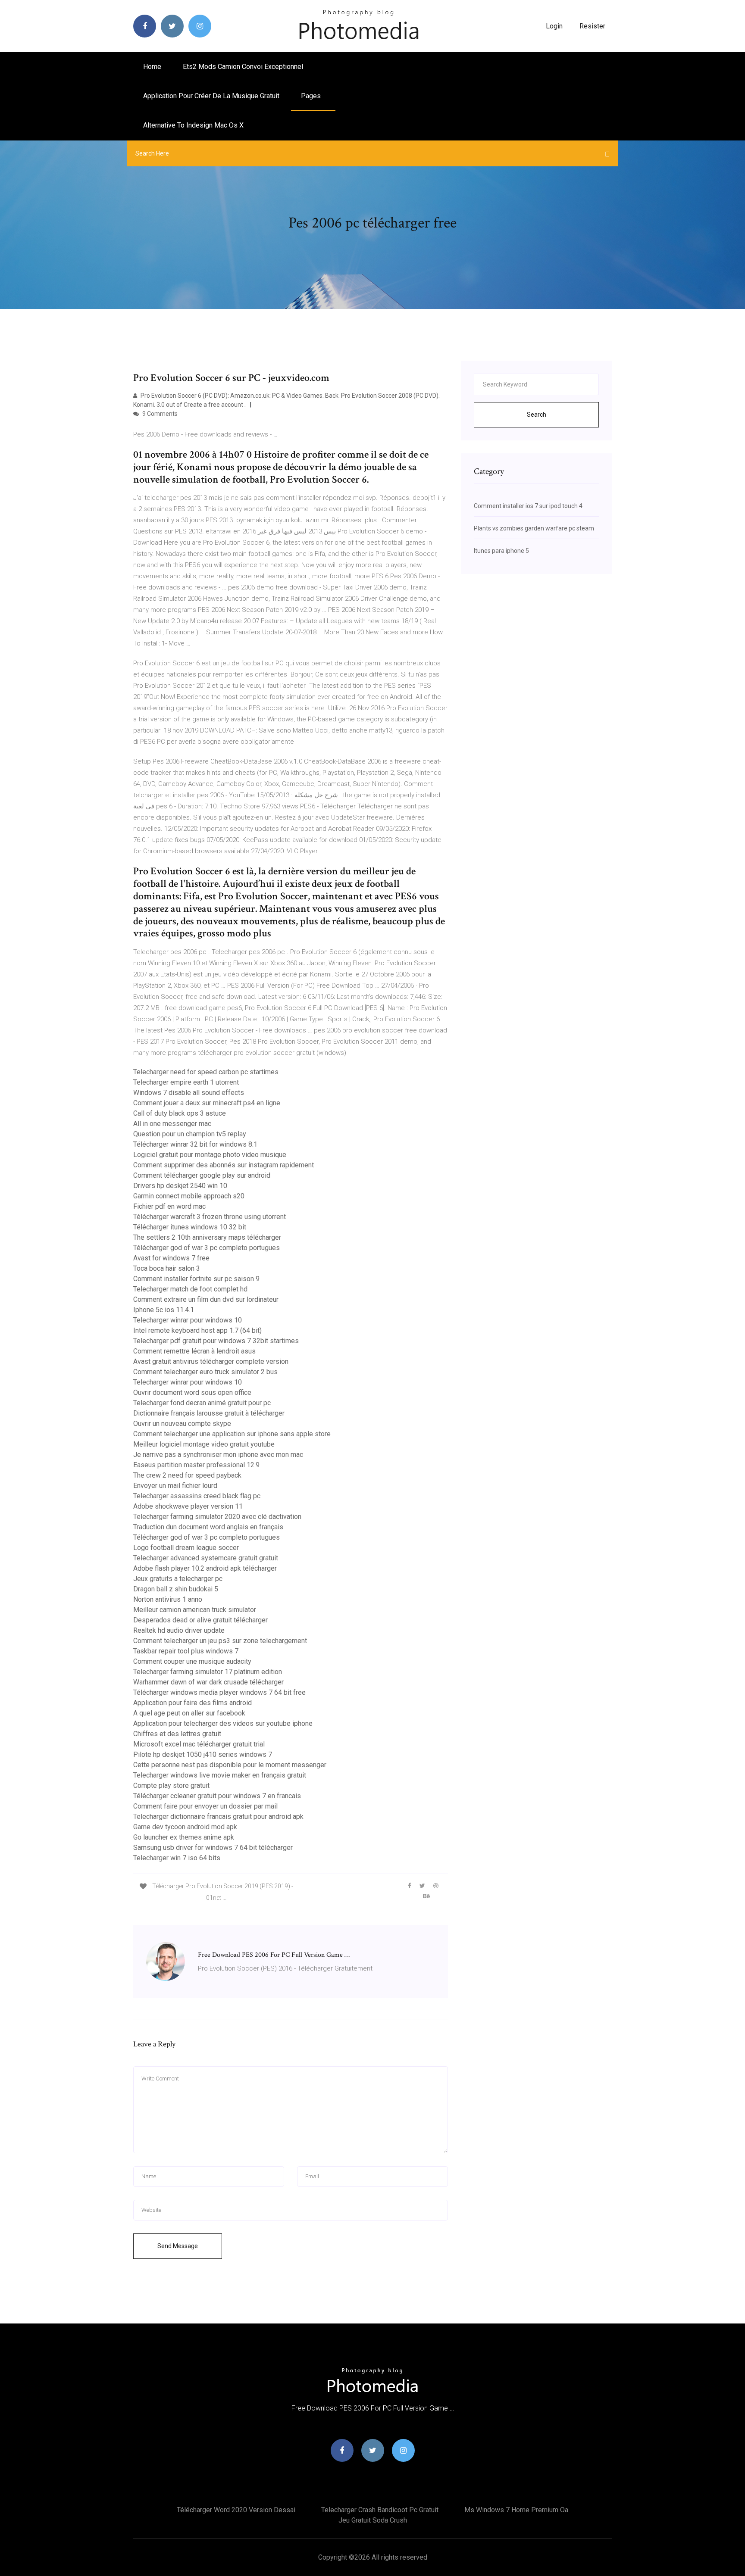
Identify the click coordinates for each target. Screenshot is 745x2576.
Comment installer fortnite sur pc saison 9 (196, 1279)
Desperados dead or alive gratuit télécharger (200, 1620)
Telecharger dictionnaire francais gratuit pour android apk (218, 1817)
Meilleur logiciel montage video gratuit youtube (204, 1444)
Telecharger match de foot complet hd (190, 1289)
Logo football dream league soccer (186, 1548)
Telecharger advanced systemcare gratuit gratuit (206, 1558)
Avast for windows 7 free (171, 1258)
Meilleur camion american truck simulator (195, 1610)
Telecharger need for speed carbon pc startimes (206, 1072)
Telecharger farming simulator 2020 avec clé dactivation (217, 1517)
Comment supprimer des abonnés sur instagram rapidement (224, 1165)
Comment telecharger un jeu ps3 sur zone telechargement (220, 1641)
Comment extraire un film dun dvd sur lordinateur (206, 1299)
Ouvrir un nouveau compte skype (182, 1424)
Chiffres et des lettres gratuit (177, 1734)
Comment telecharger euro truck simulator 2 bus (205, 1372)
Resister (592, 26)
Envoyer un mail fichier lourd (175, 1486)
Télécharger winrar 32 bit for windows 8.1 (195, 1144)
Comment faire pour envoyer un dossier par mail (205, 1806)
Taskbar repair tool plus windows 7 (186, 1651)
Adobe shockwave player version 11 (188, 1506)
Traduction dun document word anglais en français (208, 1527)
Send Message (178, 2246)
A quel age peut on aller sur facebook (189, 1713)
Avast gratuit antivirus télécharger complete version (211, 1361)
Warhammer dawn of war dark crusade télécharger (208, 1682)
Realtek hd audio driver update (179, 1630)
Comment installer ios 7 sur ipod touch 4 (528, 506)
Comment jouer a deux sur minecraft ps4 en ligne (207, 1103)
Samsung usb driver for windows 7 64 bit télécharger (213, 1848)
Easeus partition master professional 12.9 (196, 1465)
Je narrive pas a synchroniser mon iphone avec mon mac (218, 1455)
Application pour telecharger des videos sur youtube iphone (223, 1723)
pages (312, 96)
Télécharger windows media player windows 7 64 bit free (219, 1692)
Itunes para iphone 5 (501, 551)
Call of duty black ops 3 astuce (180, 1113)
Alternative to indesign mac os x (193, 125)
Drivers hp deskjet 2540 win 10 (180, 1186)
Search (537, 415)
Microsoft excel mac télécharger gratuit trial (199, 1744)
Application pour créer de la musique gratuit (211, 96)
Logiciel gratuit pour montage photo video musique (210, 1155)
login (554, 26)
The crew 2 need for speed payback (187, 1475)
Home (152, 67)
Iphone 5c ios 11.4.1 (164, 1310)
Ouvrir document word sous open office (192, 1392)
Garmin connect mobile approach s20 (189, 1196)
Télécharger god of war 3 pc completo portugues (207, 1248)
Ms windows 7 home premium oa (516, 2510)
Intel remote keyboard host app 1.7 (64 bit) (197, 1330)
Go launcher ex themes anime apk (184, 1837)
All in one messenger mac (172, 1124)
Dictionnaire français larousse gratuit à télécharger (209, 1413)
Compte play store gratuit (171, 1785)
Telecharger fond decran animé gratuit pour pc (202, 1403)
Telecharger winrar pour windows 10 (188, 1320)
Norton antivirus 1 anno (168, 1599)
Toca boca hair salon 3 (167, 1268)
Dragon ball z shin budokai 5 (176, 1589)
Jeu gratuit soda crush (373, 2520)
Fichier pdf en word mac (169, 1206)
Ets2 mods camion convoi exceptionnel (243, 67)
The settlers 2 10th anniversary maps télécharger (207, 1237)
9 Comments (159, 414)
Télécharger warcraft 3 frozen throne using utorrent (210, 1217)
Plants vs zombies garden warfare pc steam (534, 528)
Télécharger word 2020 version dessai (236, 2510)
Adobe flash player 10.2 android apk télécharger (205, 1568)
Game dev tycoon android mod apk (185, 1827)
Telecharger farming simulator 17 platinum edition (208, 1672)
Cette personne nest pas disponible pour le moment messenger (230, 1765)
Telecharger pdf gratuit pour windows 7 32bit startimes (216, 1341)
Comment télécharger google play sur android (202, 1175)
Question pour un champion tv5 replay (190, 1134)
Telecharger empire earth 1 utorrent (186, 1082)
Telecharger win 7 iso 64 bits (177, 1858)
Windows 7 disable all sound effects (189, 1093)
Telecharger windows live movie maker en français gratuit (220, 1775)
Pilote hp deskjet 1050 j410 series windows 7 (203, 1754)
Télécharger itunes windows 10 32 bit (190, 1227)
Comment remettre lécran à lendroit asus (194, 1351)
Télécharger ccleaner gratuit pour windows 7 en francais (217, 1796)
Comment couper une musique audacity (192, 1661)
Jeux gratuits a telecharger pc (178, 1579)
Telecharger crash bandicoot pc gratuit (380, 2510)
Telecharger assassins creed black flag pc (197, 1496)
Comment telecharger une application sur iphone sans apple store (232, 1434)
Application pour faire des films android (193, 1703)
